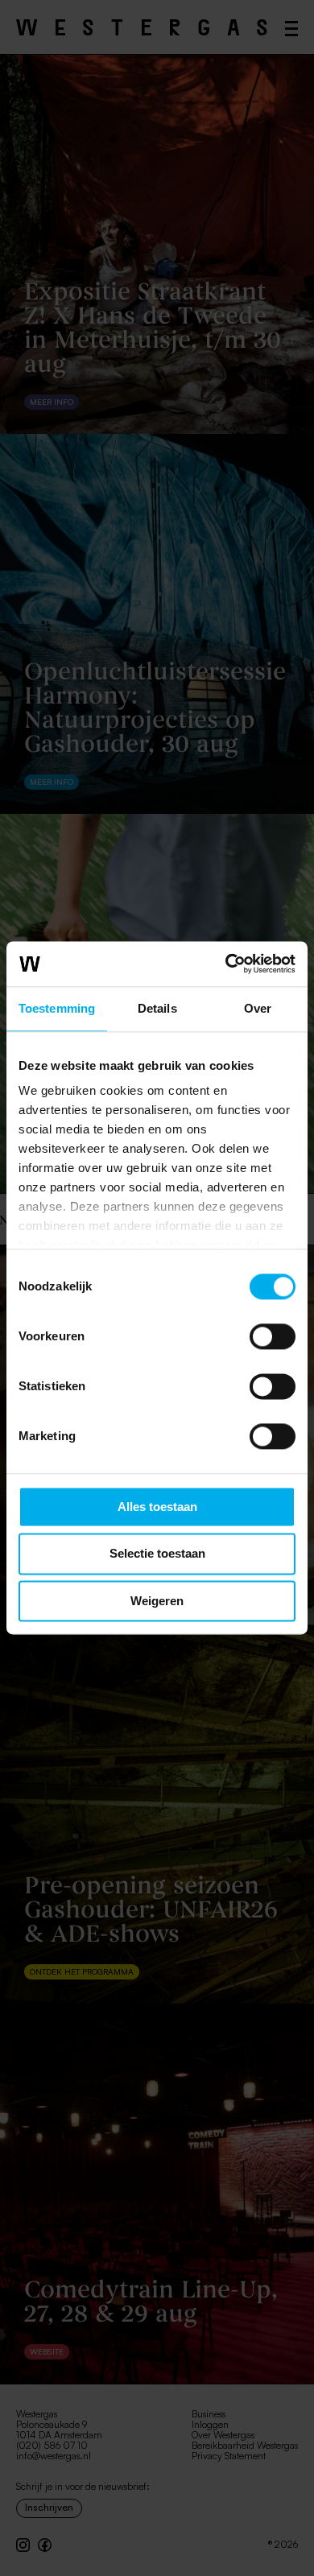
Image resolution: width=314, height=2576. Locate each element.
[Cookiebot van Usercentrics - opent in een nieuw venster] (226, 964)
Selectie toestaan (157, 1554)
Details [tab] (157, 1008)
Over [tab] (258, 1008)
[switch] (273, 1336)
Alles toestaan (157, 1507)
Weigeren (157, 1601)
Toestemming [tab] (57, 1008)
